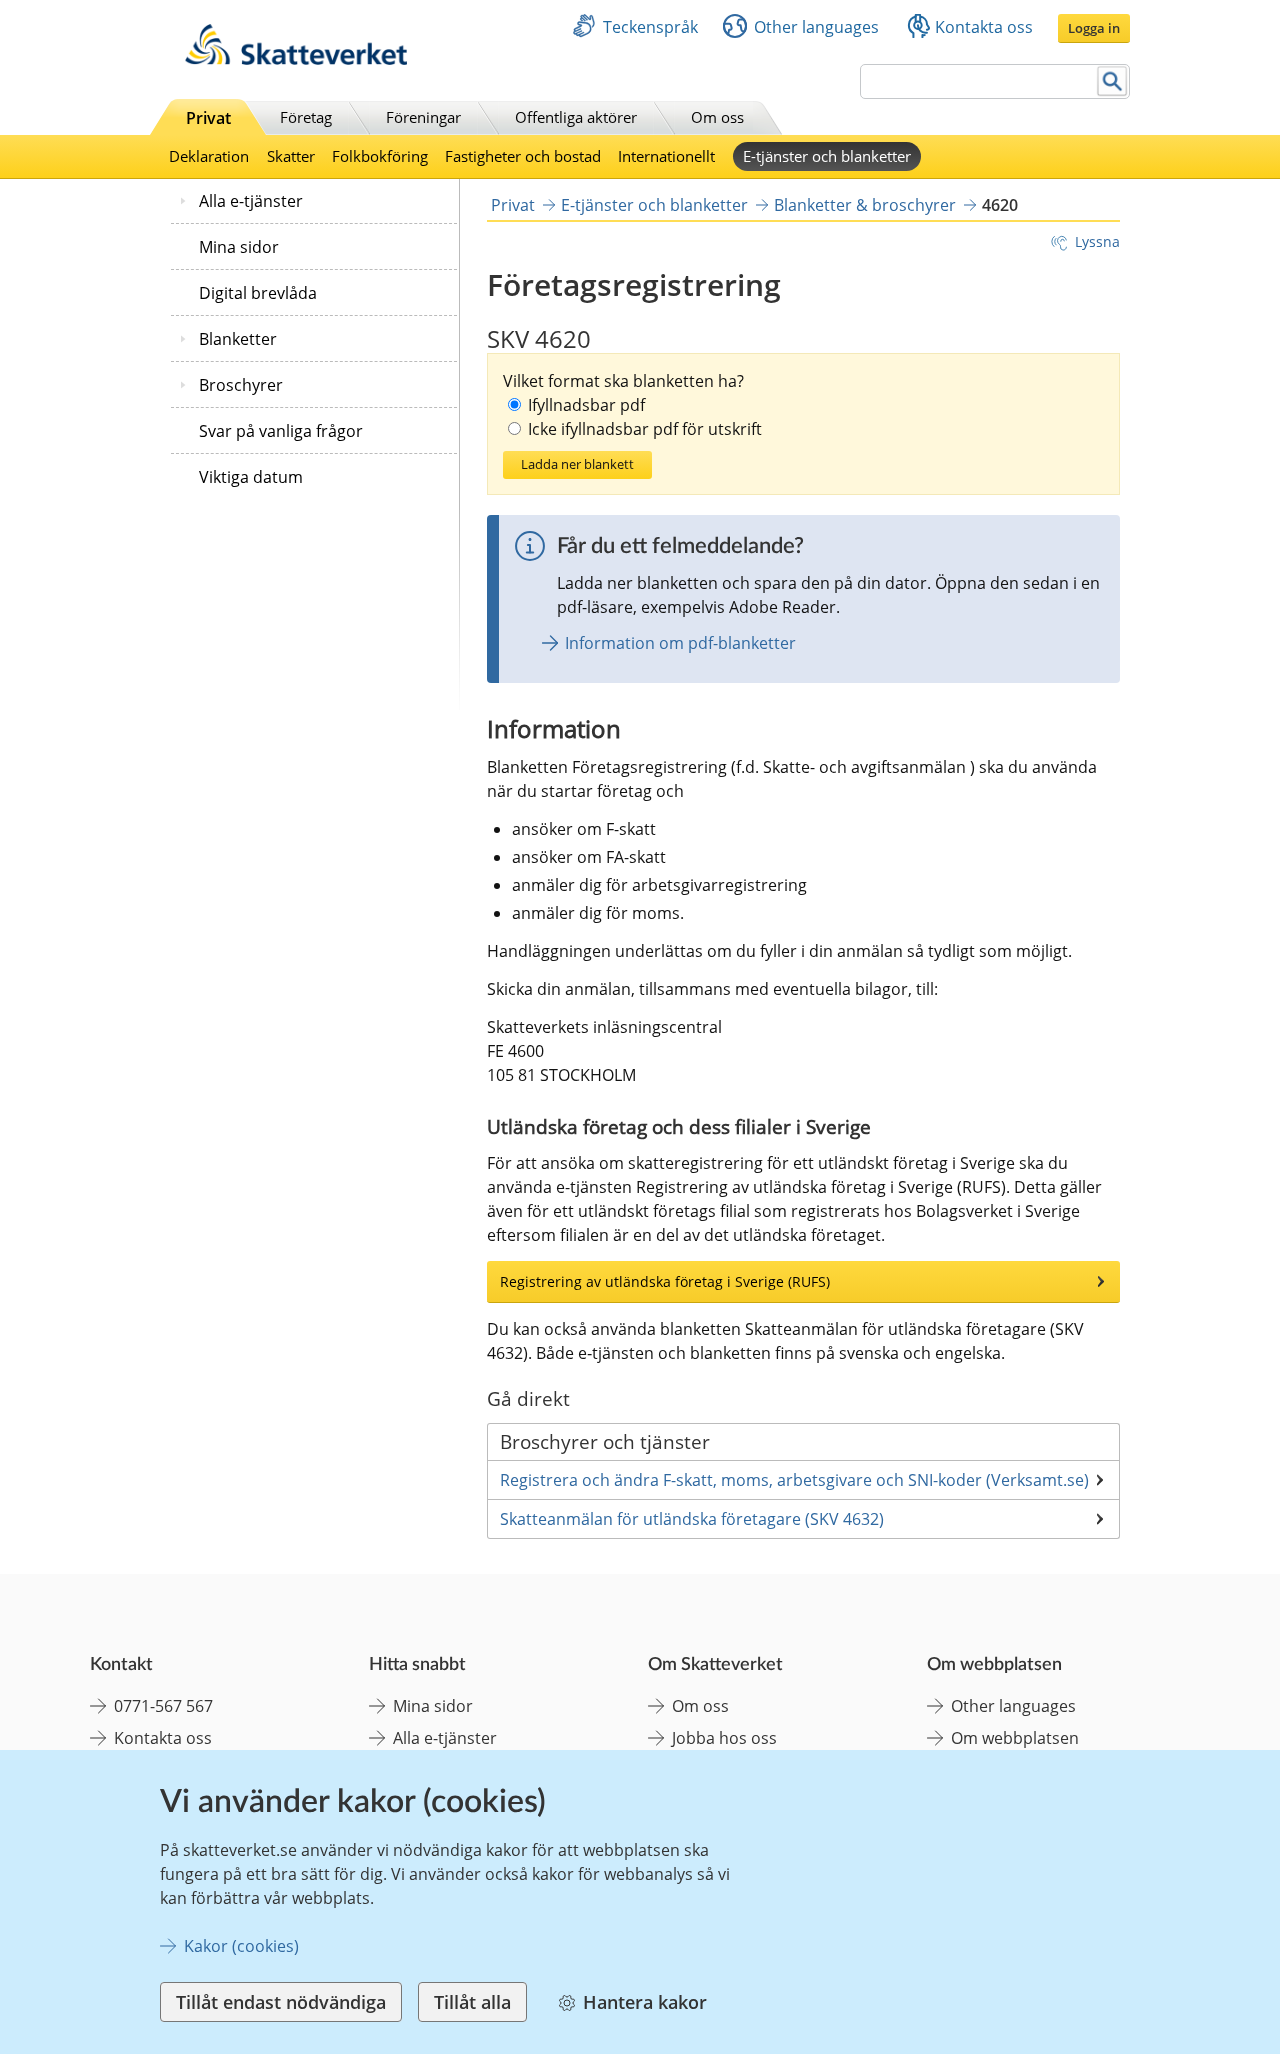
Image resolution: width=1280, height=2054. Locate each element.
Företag (306, 117)
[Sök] (1112, 81)
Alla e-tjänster (251, 201)
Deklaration (209, 156)
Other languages (816, 27)
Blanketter (238, 339)
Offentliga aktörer (576, 117)
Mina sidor (239, 247)
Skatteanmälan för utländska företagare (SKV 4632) (692, 1519)
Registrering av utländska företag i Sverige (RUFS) (665, 1281)
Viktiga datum (251, 477)
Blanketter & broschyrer (865, 205)
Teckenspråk (650, 27)
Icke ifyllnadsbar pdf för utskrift (645, 429)
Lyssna (1097, 241)
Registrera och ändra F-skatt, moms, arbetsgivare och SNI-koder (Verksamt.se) (794, 1480)
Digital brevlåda (258, 293)
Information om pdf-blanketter (680, 643)
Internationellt (666, 156)
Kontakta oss (984, 27)
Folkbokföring (380, 156)
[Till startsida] (296, 59)
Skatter (291, 156)
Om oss (717, 117)
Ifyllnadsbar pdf (586, 405)
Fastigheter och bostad (523, 156)
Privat (208, 118)
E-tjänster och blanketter (827, 156)
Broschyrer (241, 385)
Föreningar (423, 117)
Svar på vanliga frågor (281, 431)
